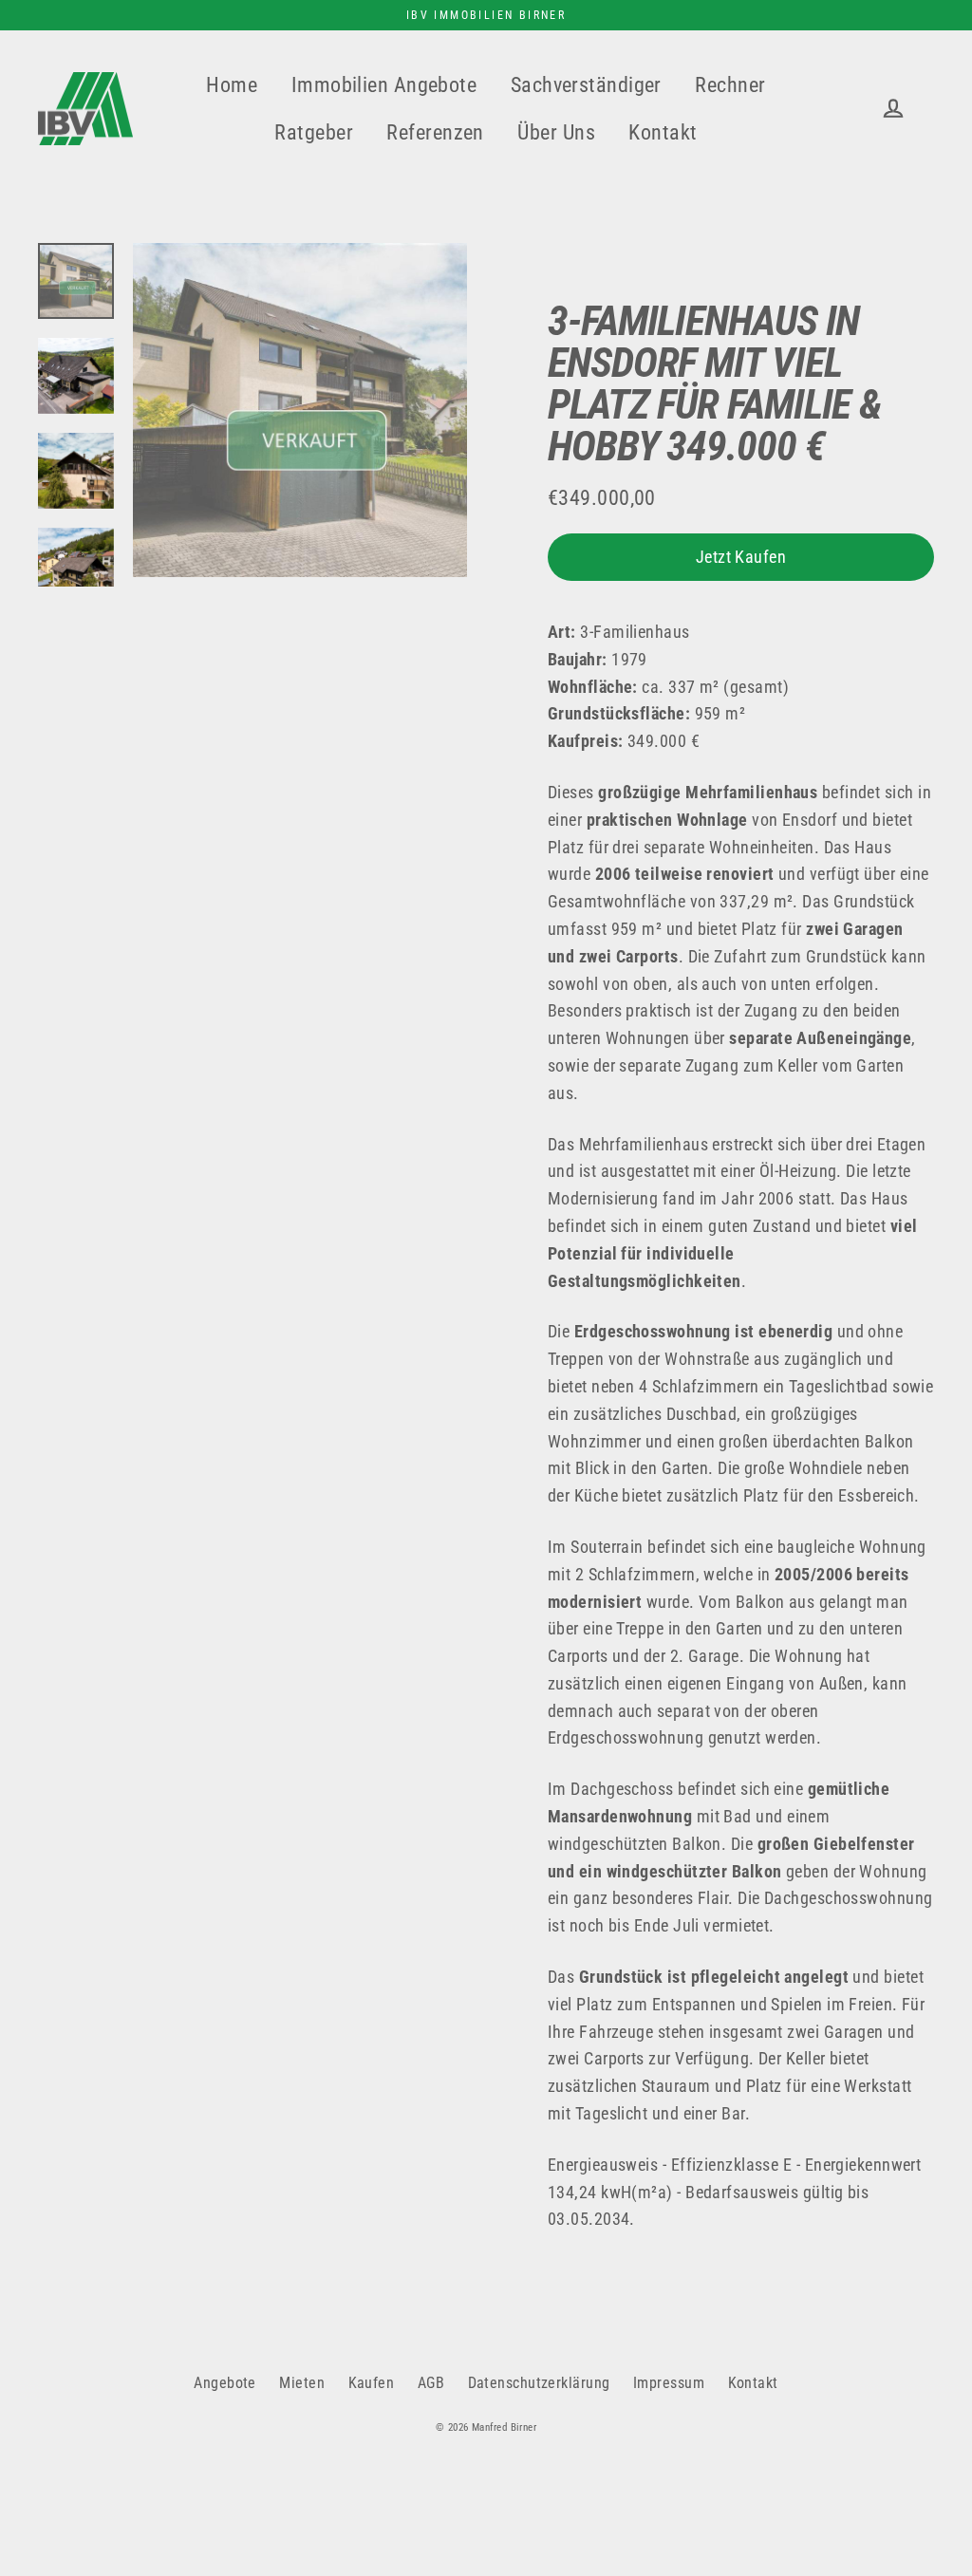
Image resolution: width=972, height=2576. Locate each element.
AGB (431, 2383)
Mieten (302, 2383)
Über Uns (556, 132)
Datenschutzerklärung (539, 2383)
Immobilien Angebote (384, 85)
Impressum (669, 2383)
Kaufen (372, 2383)
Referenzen (435, 132)
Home (232, 85)
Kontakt (663, 132)
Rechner (730, 85)
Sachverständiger (586, 85)
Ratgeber (314, 132)
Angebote (225, 2383)
